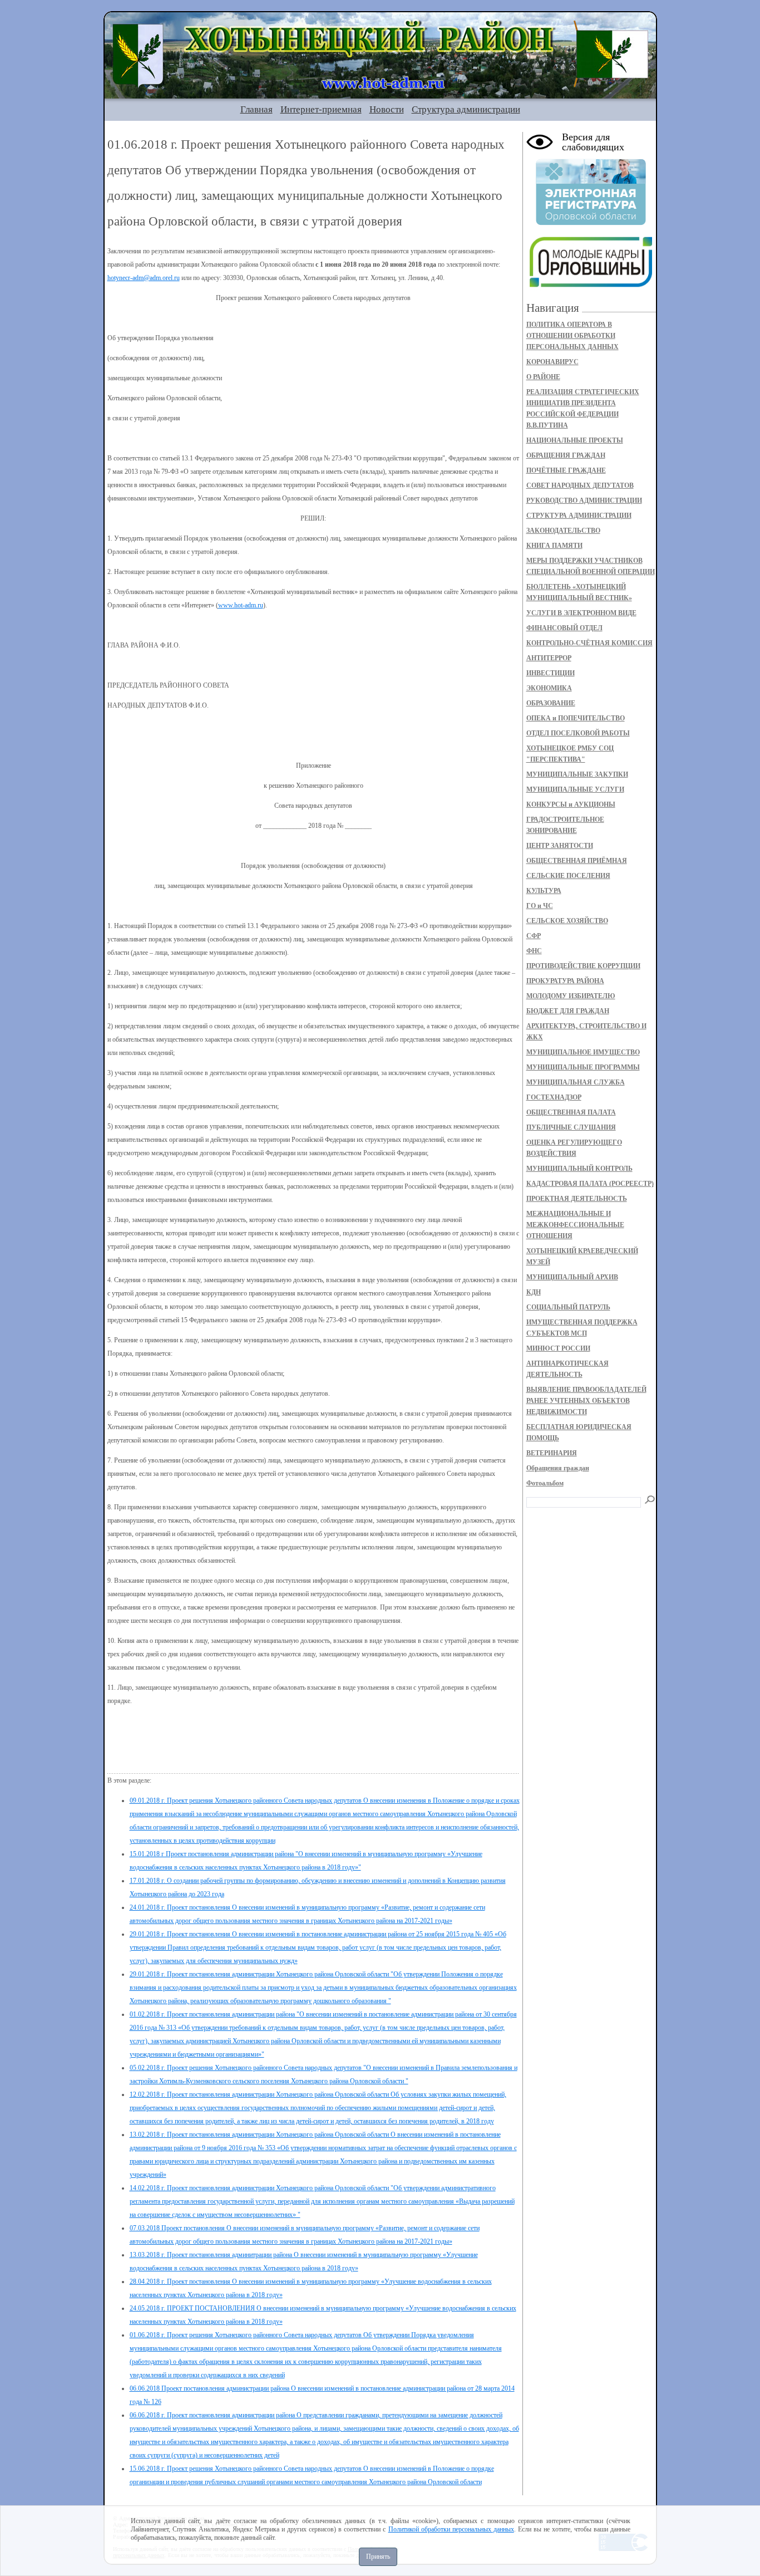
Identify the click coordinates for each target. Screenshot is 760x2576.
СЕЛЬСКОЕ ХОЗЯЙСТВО (567, 921)
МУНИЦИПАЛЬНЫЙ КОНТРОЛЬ (579, 1169)
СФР (534, 936)
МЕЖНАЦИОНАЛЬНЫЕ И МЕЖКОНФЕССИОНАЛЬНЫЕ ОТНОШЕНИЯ (575, 1225)
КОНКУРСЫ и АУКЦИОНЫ (571, 804)
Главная (256, 109)
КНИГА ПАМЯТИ (554, 546)
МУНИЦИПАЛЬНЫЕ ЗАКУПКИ (577, 774)
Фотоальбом (545, 1483)
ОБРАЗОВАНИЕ (551, 703)
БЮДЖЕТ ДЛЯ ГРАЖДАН (568, 1011)
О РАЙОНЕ (543, 377)
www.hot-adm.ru (241, 605)
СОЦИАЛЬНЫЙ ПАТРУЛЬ (568, 1307)
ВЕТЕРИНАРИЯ (552, 1453)
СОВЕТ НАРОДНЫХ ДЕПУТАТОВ (580, 485)
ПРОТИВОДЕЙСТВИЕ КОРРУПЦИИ (583, 966)
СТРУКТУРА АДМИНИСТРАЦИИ (579, 516)
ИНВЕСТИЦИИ (551, 673)
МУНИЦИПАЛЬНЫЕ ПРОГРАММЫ (583, 1067)
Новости (387, 109)
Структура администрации (466, 109)
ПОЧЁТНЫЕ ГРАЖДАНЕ (566, 470)
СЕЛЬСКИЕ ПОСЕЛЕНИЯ (568, 876)
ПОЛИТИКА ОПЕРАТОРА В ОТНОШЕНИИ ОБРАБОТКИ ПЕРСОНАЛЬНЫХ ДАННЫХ (573, 336)
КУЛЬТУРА (544, 891)
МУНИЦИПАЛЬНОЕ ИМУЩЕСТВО (583, 1052)
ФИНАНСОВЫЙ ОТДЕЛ (564, 628)
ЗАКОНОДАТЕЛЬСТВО (563, 531)
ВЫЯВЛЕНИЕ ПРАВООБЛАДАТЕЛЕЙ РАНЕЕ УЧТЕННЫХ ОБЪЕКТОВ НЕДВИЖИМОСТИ (586, 1401)
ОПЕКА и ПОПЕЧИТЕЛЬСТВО (576, 718)
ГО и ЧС (540, 906)
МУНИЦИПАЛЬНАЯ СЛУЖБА (576, 1082)
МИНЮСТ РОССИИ (558, 1348)
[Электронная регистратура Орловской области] (591, 223)
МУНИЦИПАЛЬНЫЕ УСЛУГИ (575, 789)
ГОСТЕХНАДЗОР (554, 1097)
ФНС (534, 951)
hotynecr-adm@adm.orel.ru (144, 278)
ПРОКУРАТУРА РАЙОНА (565, 981)
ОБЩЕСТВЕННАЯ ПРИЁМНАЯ (577, 861)
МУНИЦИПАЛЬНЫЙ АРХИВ (572, 1277)
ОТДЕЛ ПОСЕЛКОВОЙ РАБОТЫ (578, 733)
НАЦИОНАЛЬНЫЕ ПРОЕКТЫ (575, 440)
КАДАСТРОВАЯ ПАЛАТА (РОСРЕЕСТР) (590, 1184)
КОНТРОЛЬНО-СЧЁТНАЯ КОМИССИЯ (589, 643)
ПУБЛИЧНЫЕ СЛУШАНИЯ (571, 1127)
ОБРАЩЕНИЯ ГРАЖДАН (566, 455)
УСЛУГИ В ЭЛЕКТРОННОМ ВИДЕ (581, 613)
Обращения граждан (558, 1468)
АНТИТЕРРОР (549, 658)
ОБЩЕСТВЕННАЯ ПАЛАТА (571, 1112)
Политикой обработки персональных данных (451, 2529)
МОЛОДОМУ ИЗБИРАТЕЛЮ (571, 996)
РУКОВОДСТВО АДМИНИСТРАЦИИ (584, 501)
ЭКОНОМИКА (549, 688)
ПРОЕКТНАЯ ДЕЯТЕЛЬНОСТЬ (577, 1199)
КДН (534, 1292)
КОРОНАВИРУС (552, 362)
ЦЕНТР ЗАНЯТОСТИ (560, 846)
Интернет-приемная (321, 109)
